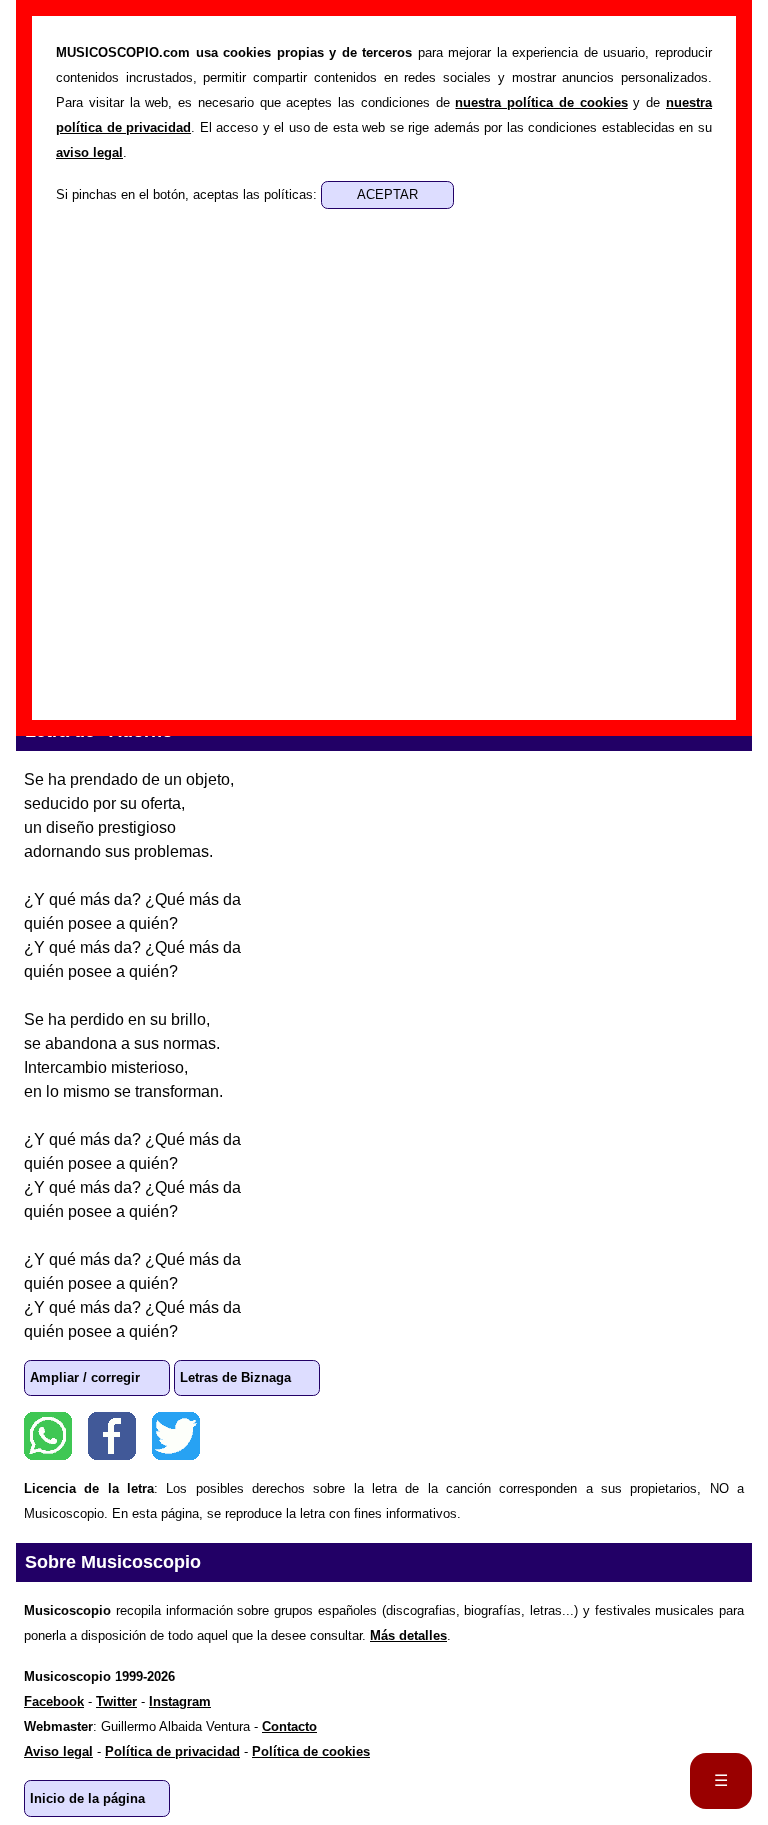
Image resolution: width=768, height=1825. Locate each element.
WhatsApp (48, 1436)
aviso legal (89, 152)
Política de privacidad (172, 1751)
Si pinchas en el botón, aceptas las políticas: (188, 194)
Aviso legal (58, 1751)
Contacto (289, 1726)
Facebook (112, 1436)
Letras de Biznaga (235, 1377)
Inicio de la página (87, 1798)
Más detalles (408, 1635)
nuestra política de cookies (541, 102)
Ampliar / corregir (85, 1377)
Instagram (180, 1701)
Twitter (176, 1436)
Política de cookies (311, 1751)
